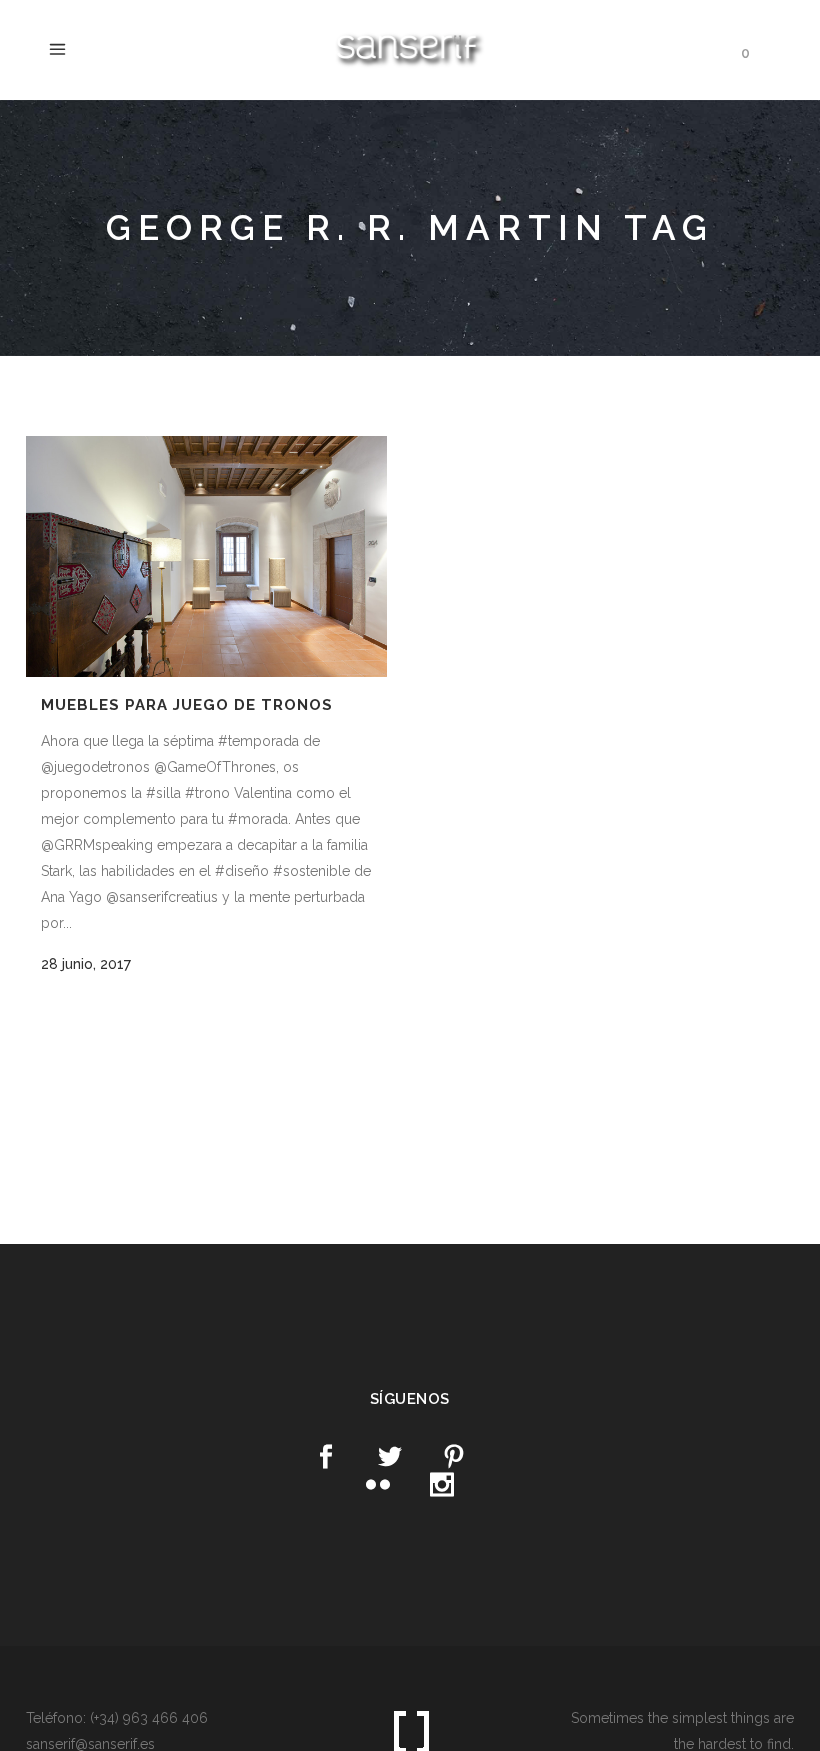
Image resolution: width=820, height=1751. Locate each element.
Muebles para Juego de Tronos (187, 705)
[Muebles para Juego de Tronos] (206, 556)
